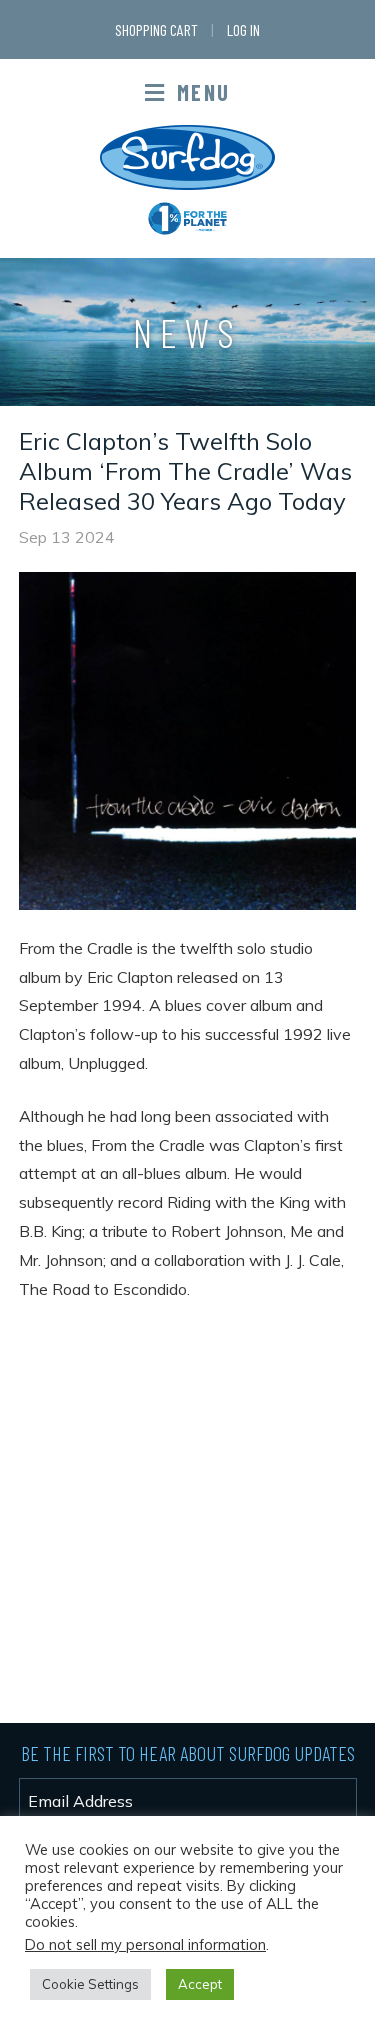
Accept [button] (200, 1984)
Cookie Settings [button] (90, 1984)
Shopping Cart (156, 29)
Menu (200, 92)
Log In (243, 29)
